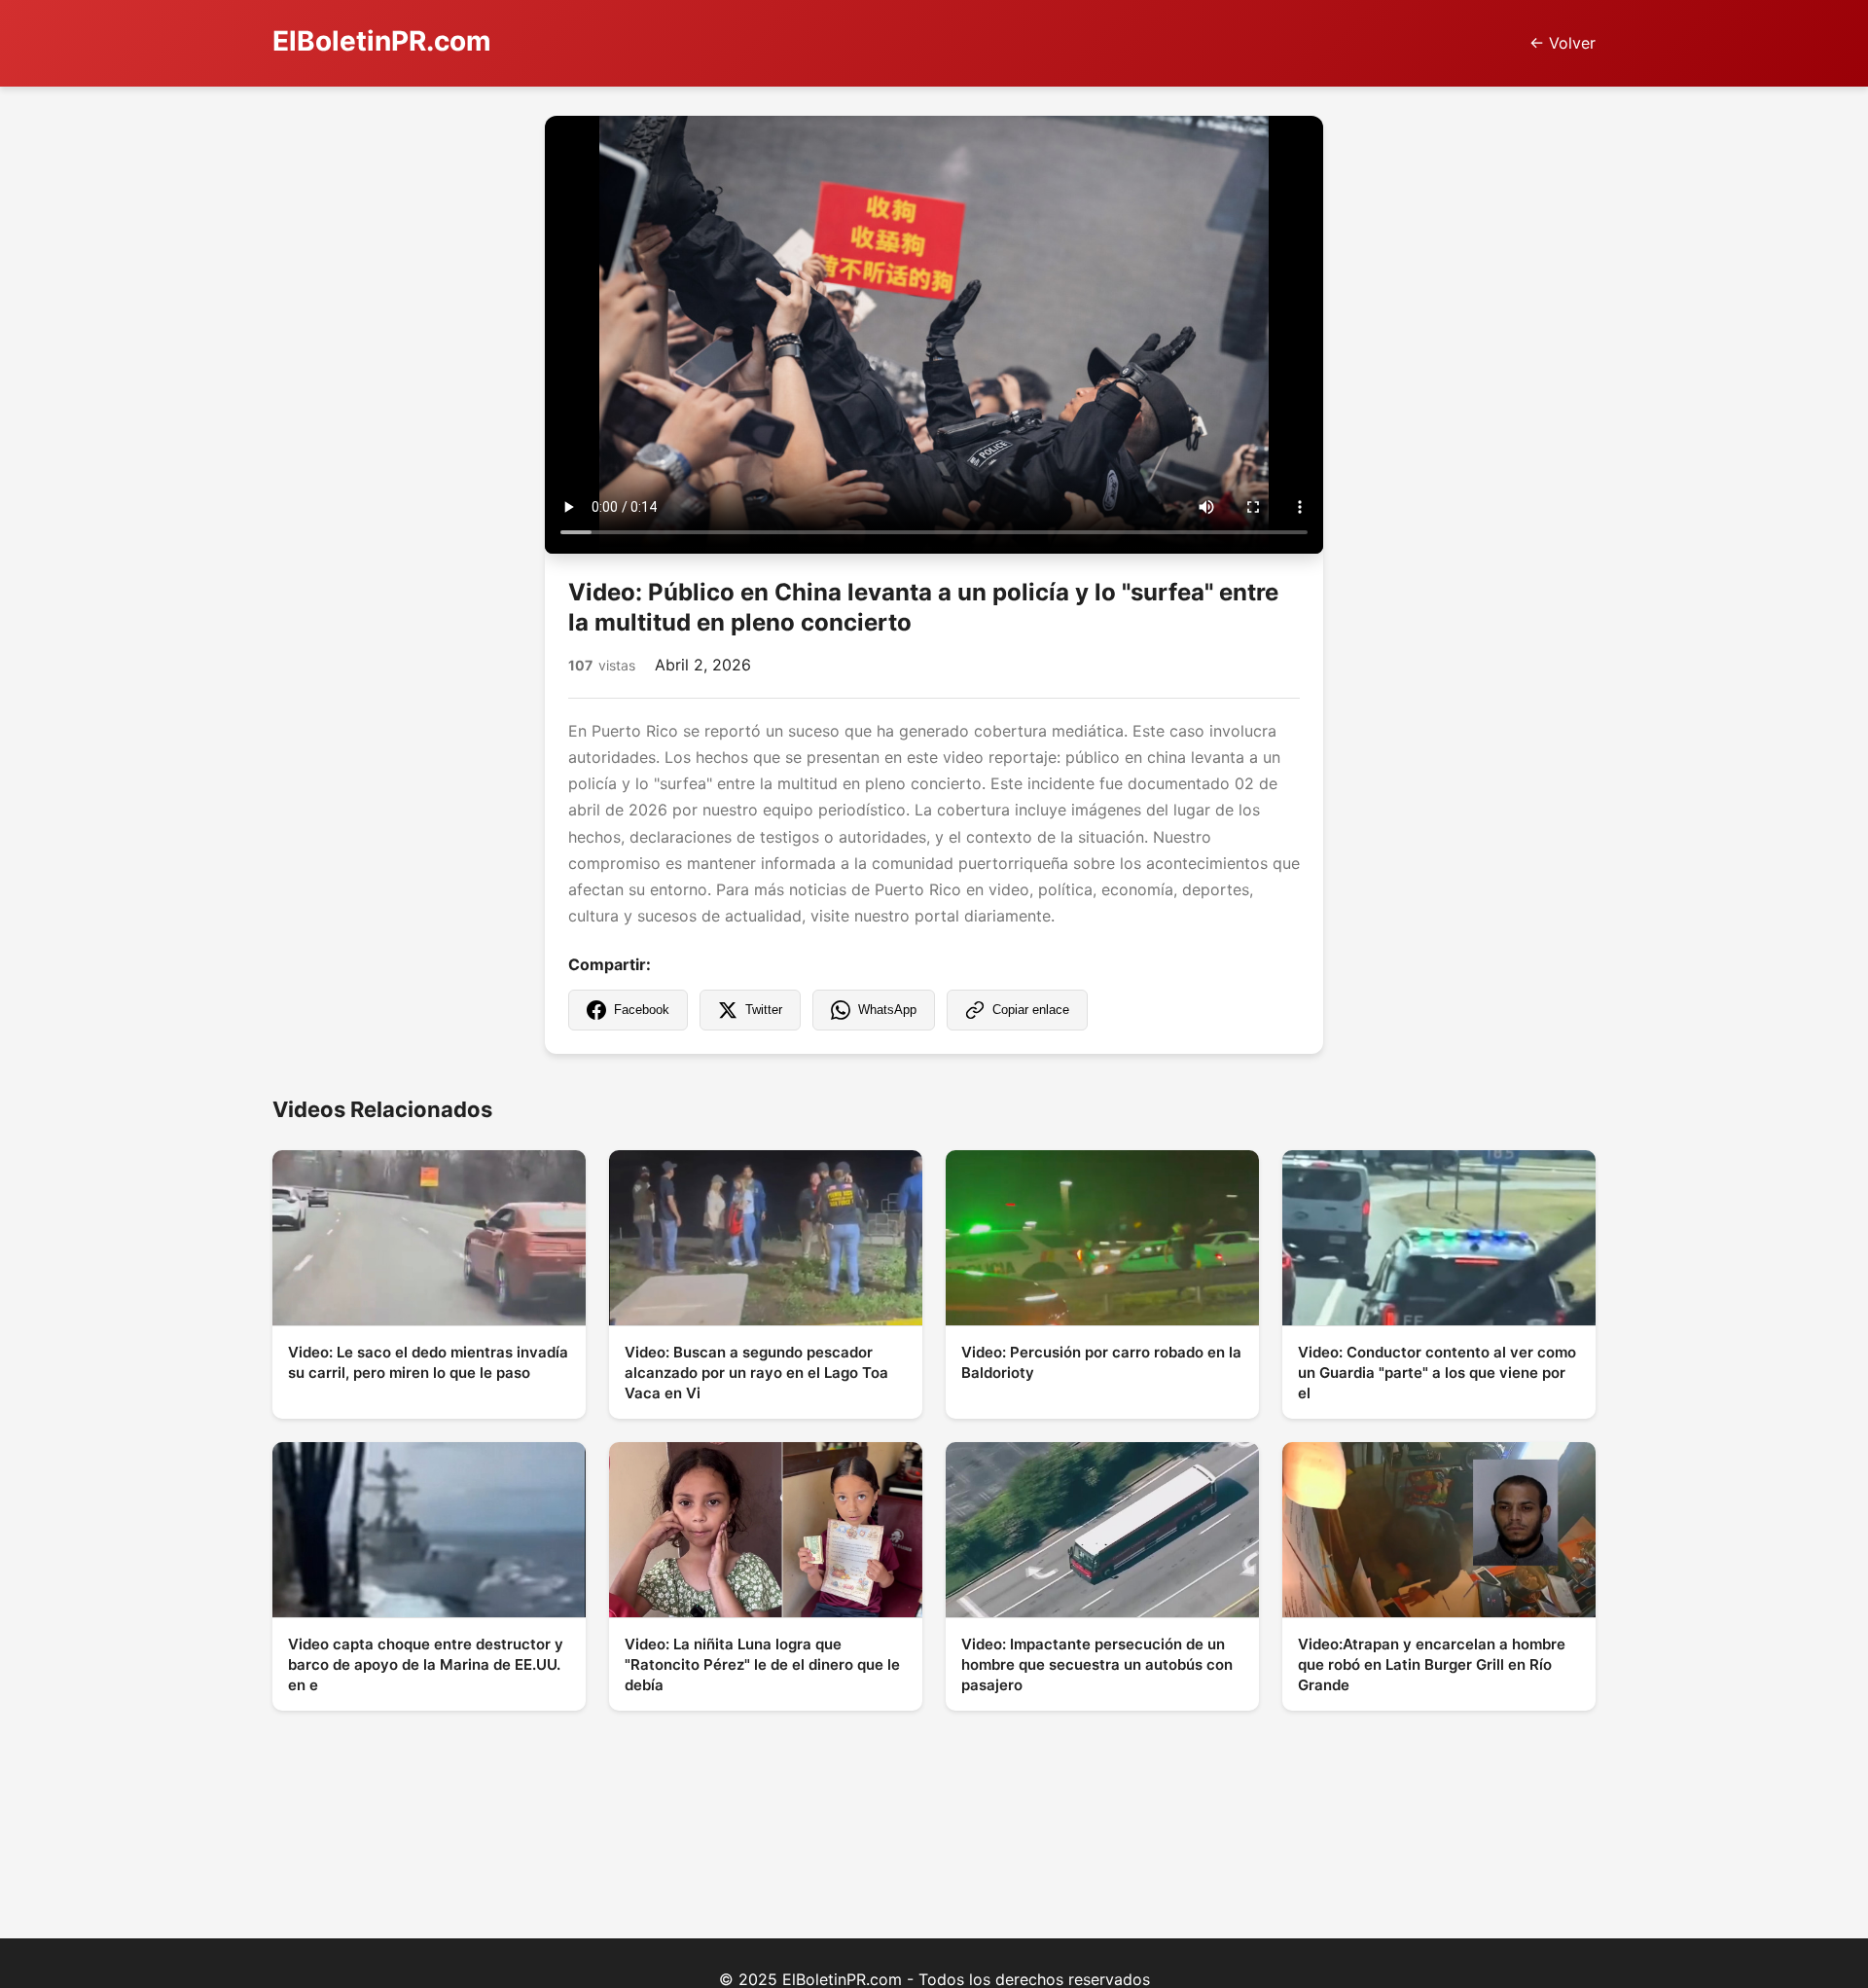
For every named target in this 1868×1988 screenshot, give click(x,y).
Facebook (642, 1010)
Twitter (764, 1010)
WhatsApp (887, 1010)
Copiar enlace (1031, 1010)
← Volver (1563, 43)
